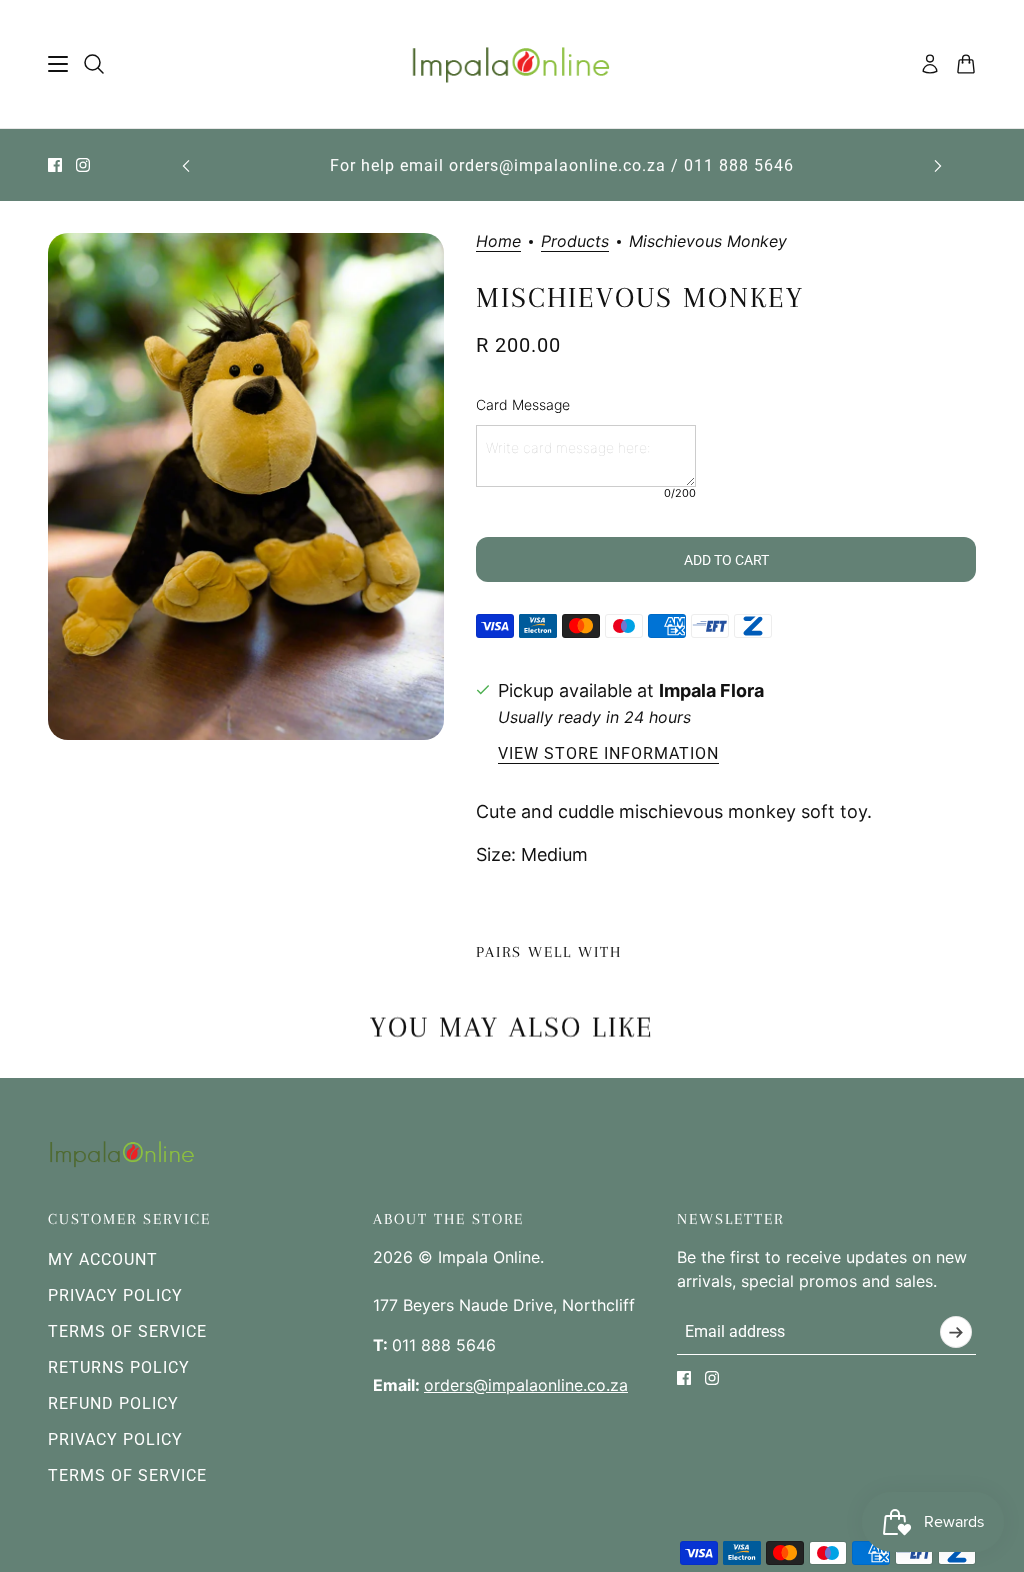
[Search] (94, 64)
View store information (608, 754)
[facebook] (55, 165)
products (575, 242)
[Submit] (956, 1332)
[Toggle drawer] (58, 64)
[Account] (930, 64)
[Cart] (966, 64)
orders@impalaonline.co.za (526, 1385)
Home (498, 242)
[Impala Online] (512, 64)
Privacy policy (115, 1439)
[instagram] (83, 165)
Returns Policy (119, 1367)
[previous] (186, 165)
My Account (103, 1259)
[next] (938, 165)
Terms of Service (127, 1331)
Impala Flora (711, 690)
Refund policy (113, 1403)
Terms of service (127, 1475)
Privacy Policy (115, 1295)
